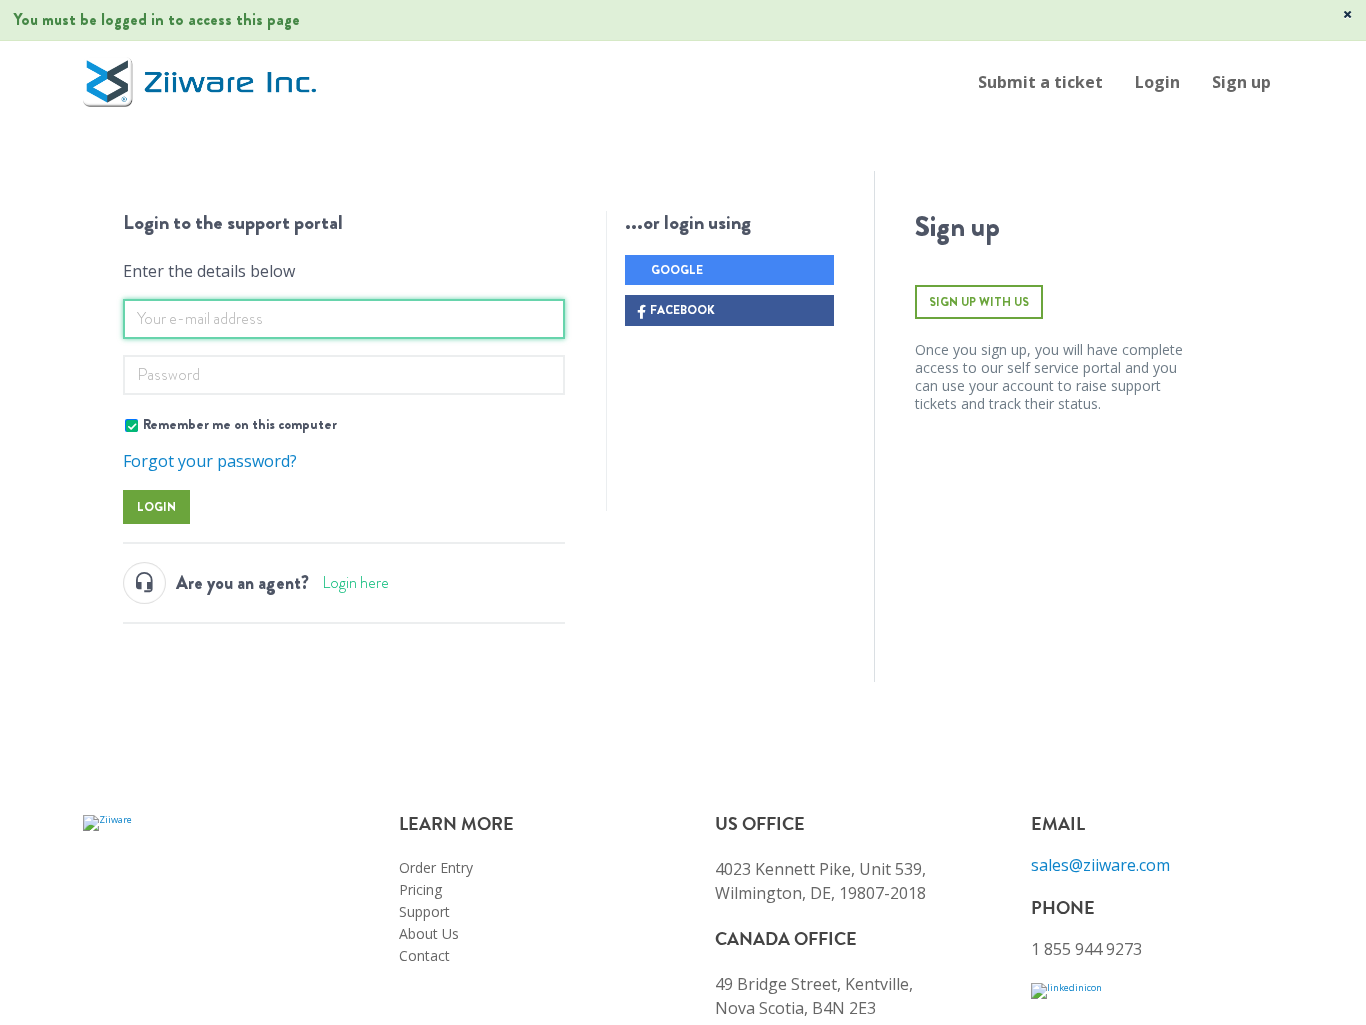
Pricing (420, 889)
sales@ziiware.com (1100, 865)
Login (156, 507)
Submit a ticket (1040, 82)
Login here (355, 582)
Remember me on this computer (240, 423)
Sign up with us (979, 302)
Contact (424, 955)
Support (424, 911)
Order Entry (436, 867)
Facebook (682, 310)
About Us (429, 933)
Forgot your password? (210, 461)
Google (677, 270)
